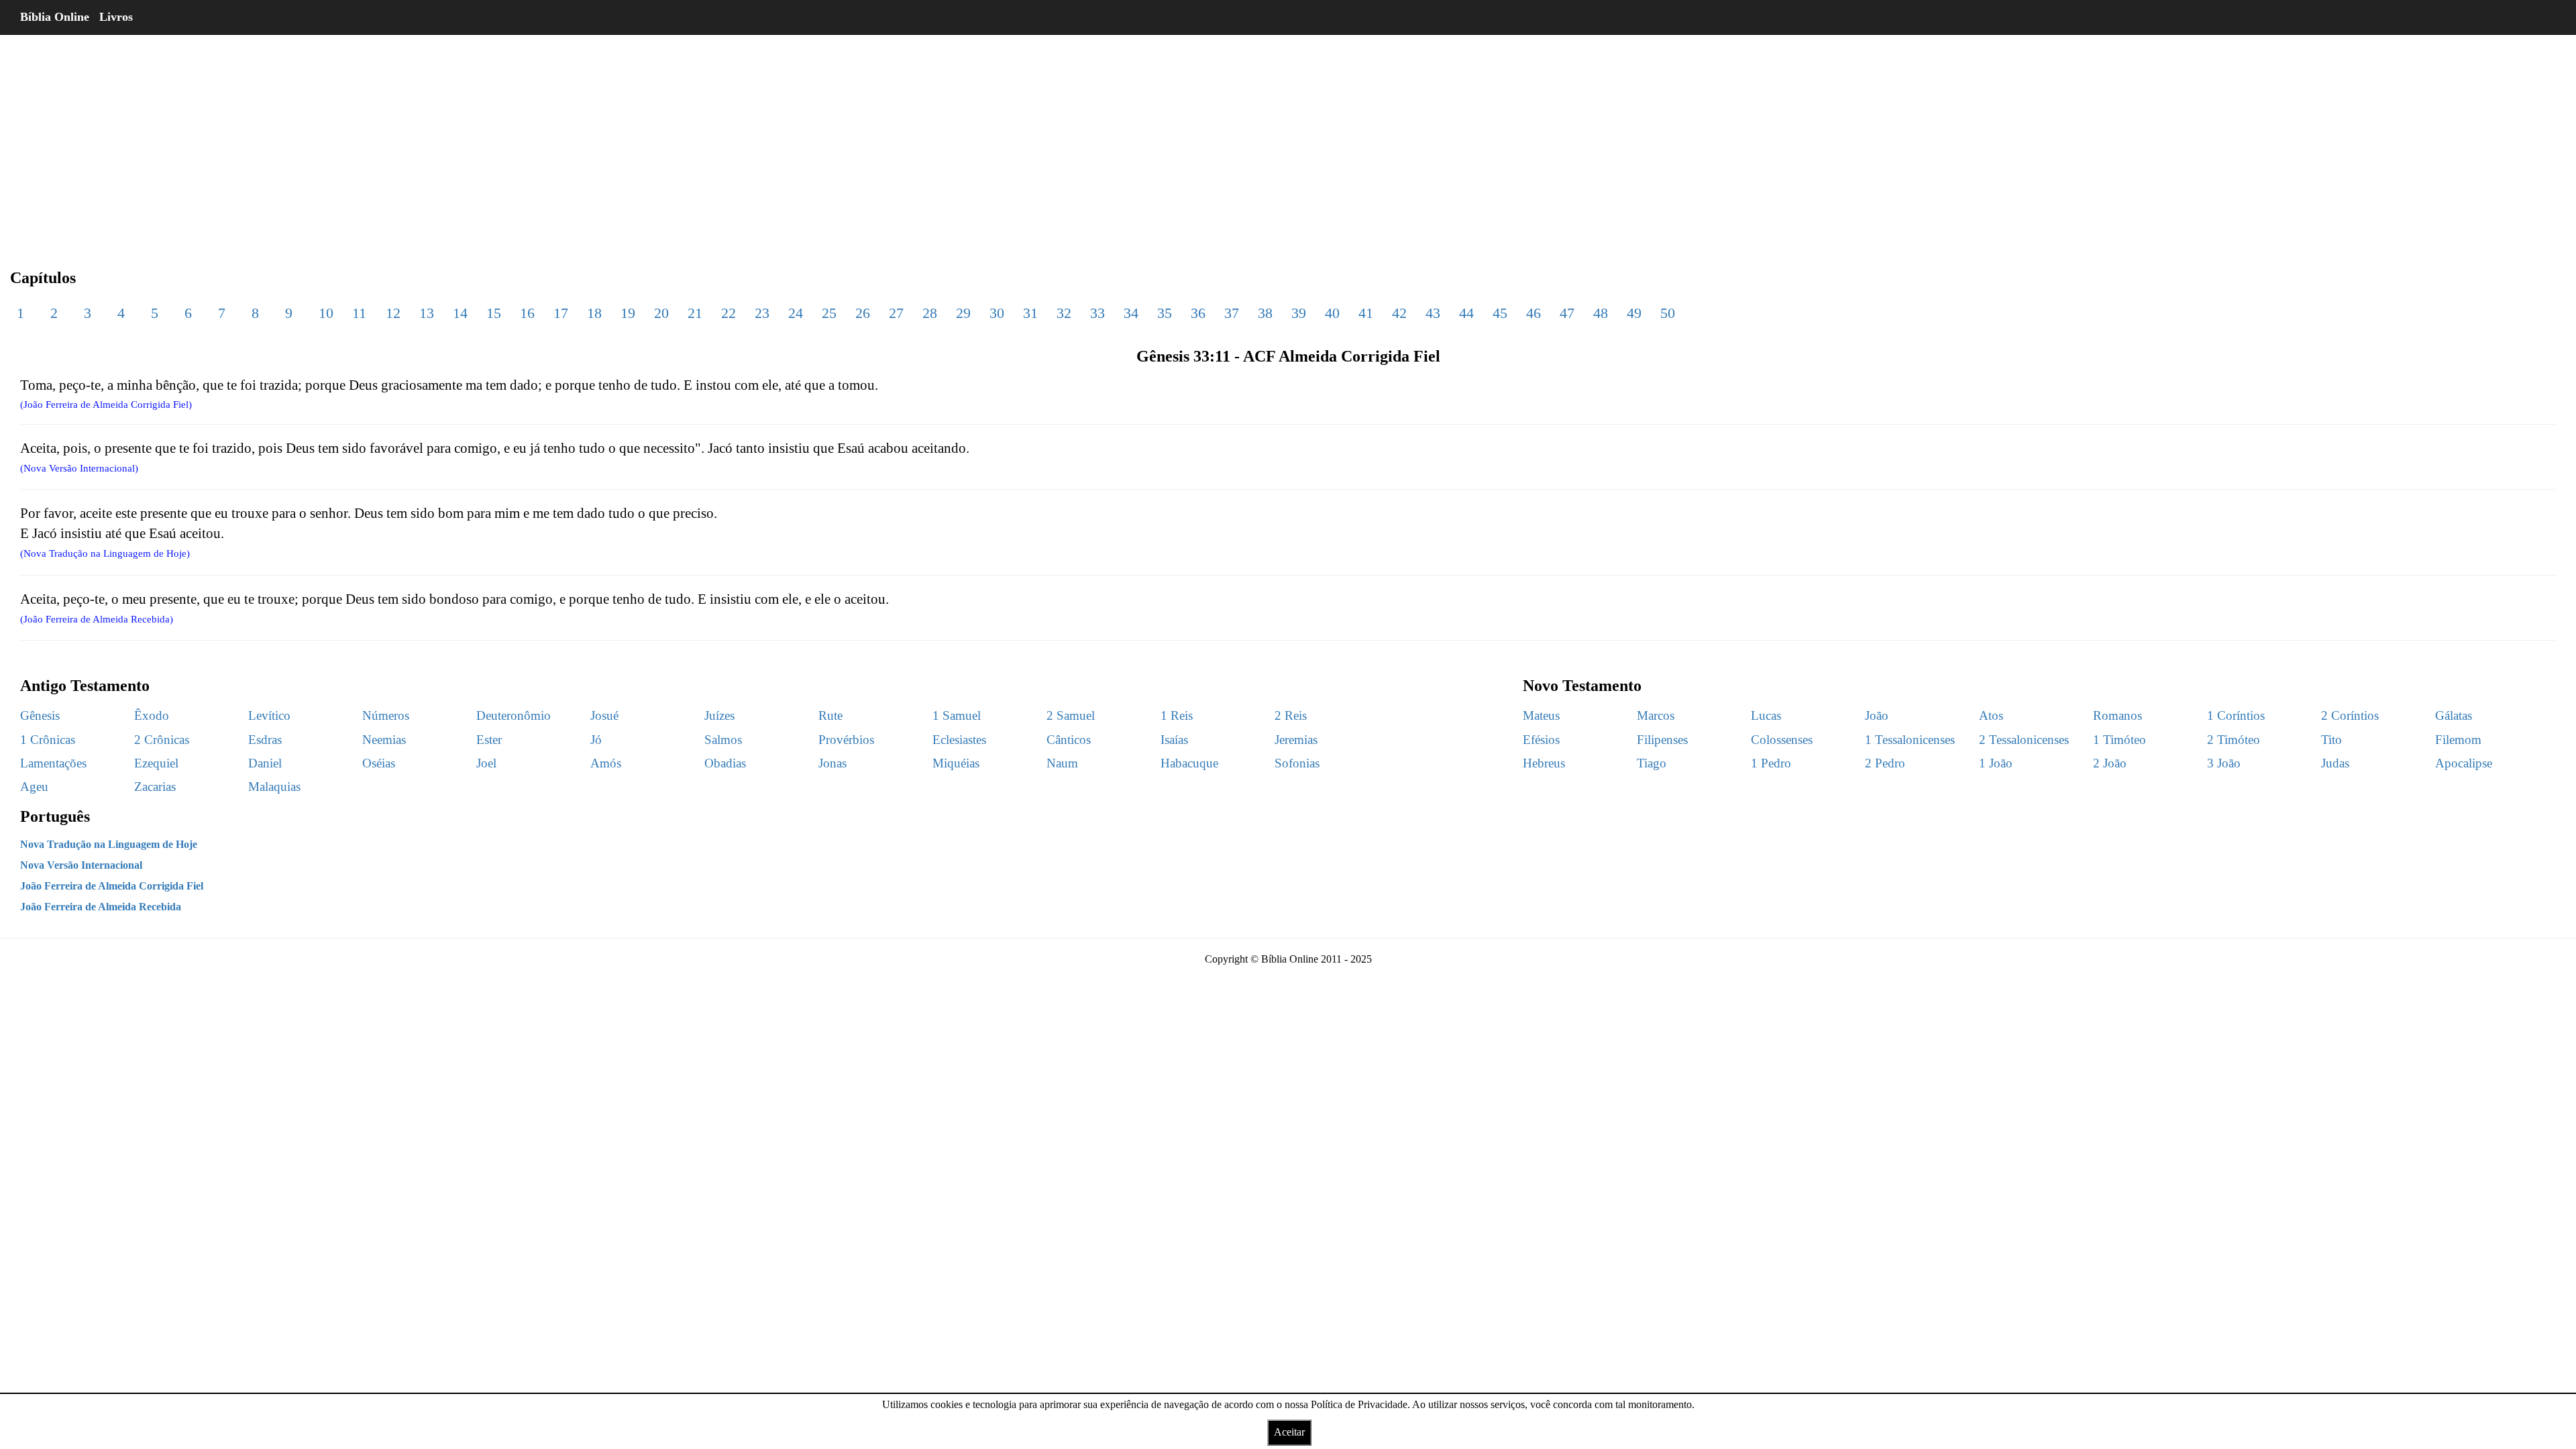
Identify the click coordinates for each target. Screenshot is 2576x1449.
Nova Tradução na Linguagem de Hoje (109, 844)
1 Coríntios (2236, 715)
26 (863, 313)
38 (1265, 313)
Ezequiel (156, 763)
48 (1601, 313)
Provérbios (846, 740)
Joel (486, 763)
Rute (830, 715)
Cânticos (1069, 740)
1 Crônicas (48, 740)
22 (729, 313)
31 (1030, 313)
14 (460, 313)
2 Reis (1291, 715)
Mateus (1541, 715)
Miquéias (956, 763)
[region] (1288, 141)
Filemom (2458, 740)
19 (628, 313)
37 (1232, 313)
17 (561, 313)
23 (762, 313)
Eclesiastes (959, 740)
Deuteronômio (514, 715)
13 (427, 313)
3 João (2224, 763)
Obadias (725, 763)
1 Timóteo (2119, 740)
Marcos (1656, 715)
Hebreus (1544, 763)
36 (1198, 313)
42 (1399, 313)
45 (1500, 313)
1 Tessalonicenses (1910, 740)
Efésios (1541, 740)
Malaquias (274, 787)
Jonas (833, 763)
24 (796, 313)
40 (1332, 313)
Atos (1991, 715)
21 (695, 313)
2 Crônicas (162, 740)
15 (494, 313)
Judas (2335, 763)
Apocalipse (2464, 763)
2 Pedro (1885, 763)
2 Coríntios (2350, 715)
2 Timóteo (2234, 740)
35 (1165, 313)
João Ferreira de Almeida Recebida (101, 907)
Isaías (1174, 740)
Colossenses (1782, 740)
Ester (489, 740)
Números (386, 715)
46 (1534, 313)
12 (393, 313)
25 (829, 313)
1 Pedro (1771, 763)
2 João (2110, 763)
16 (527, 313)
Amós (606, 763)
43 (1433, 313)
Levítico (269, 715)
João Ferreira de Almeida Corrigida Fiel (112, 886)
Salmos (723, 740)
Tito (2331, 740)
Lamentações (53, 763)
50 (1668, 313)
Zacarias (155, 787)
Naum (1062, 763)
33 (1097, 313)
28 (930, 313)
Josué (604, 715)
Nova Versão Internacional (81, 865)
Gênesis (40, 715)
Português (55, 816)
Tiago (1652, 763)
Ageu (34, 787)
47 (1567, 313)
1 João (1996, 763)
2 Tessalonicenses (2024, 740)
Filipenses (1662, 740)
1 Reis (1177, 715)
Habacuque (1189, 763)
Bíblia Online (55, 17)
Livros (116, 17)
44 (1466, 313)
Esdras (265, 740)
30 (997, 313)
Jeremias (1296, 740)
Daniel (265, 763)
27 (896, 313)
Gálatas (2454, 715)
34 (1131, 313)
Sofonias (1297, 763)
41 (1366, 313)
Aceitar (1289, 1432)
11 (359, 313)
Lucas (1766, 715)
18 (594, 313)
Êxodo (152, 715)
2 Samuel (1071, 715)
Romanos (2117, 715)
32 (1064, 313)
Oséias (379, 763)
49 (1634, 313)
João (1877, 715)
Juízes (719, 715)
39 (1299, 313)
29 (963, 313)
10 (326, 313)
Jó (596, 740)
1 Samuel (957, 715)
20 (661, 313)
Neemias (384, 740)
